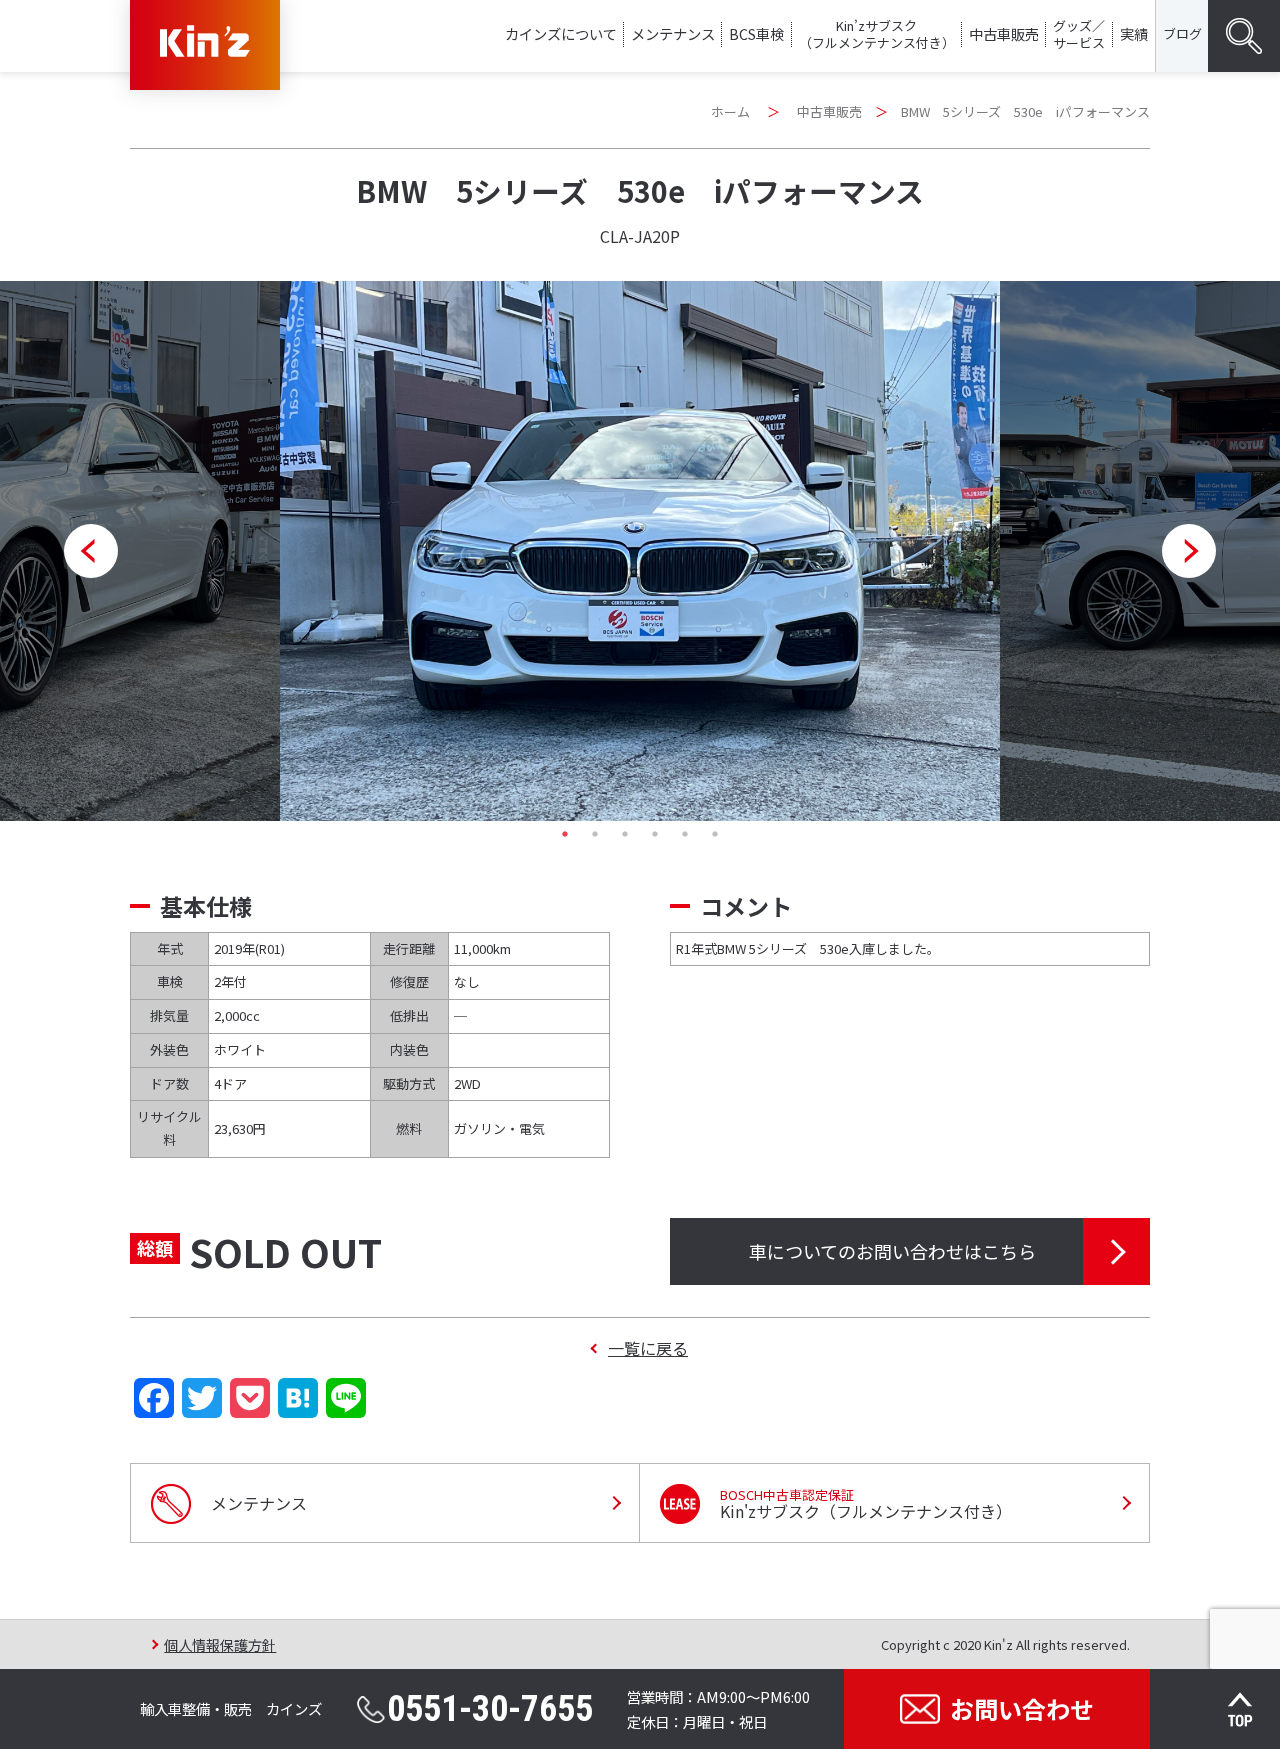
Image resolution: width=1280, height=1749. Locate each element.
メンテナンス (673, 33)
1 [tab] (565, 834)
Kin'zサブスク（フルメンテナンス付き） (866, 1504)
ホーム (730, 111)
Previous (91, 551)
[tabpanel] (640, 551)
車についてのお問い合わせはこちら (892, 1251)
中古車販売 (1004, 33)
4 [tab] (655, 834)
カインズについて (561, 33)
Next (1189, 551)
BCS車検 (756, 33)
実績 (1134, 33)
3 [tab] (625, 834)
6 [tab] (715, 834)
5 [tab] (685, 834)
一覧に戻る (648, 1348)
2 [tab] (595, 834)
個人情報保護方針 (220, 1644)
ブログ (1182, 33)
